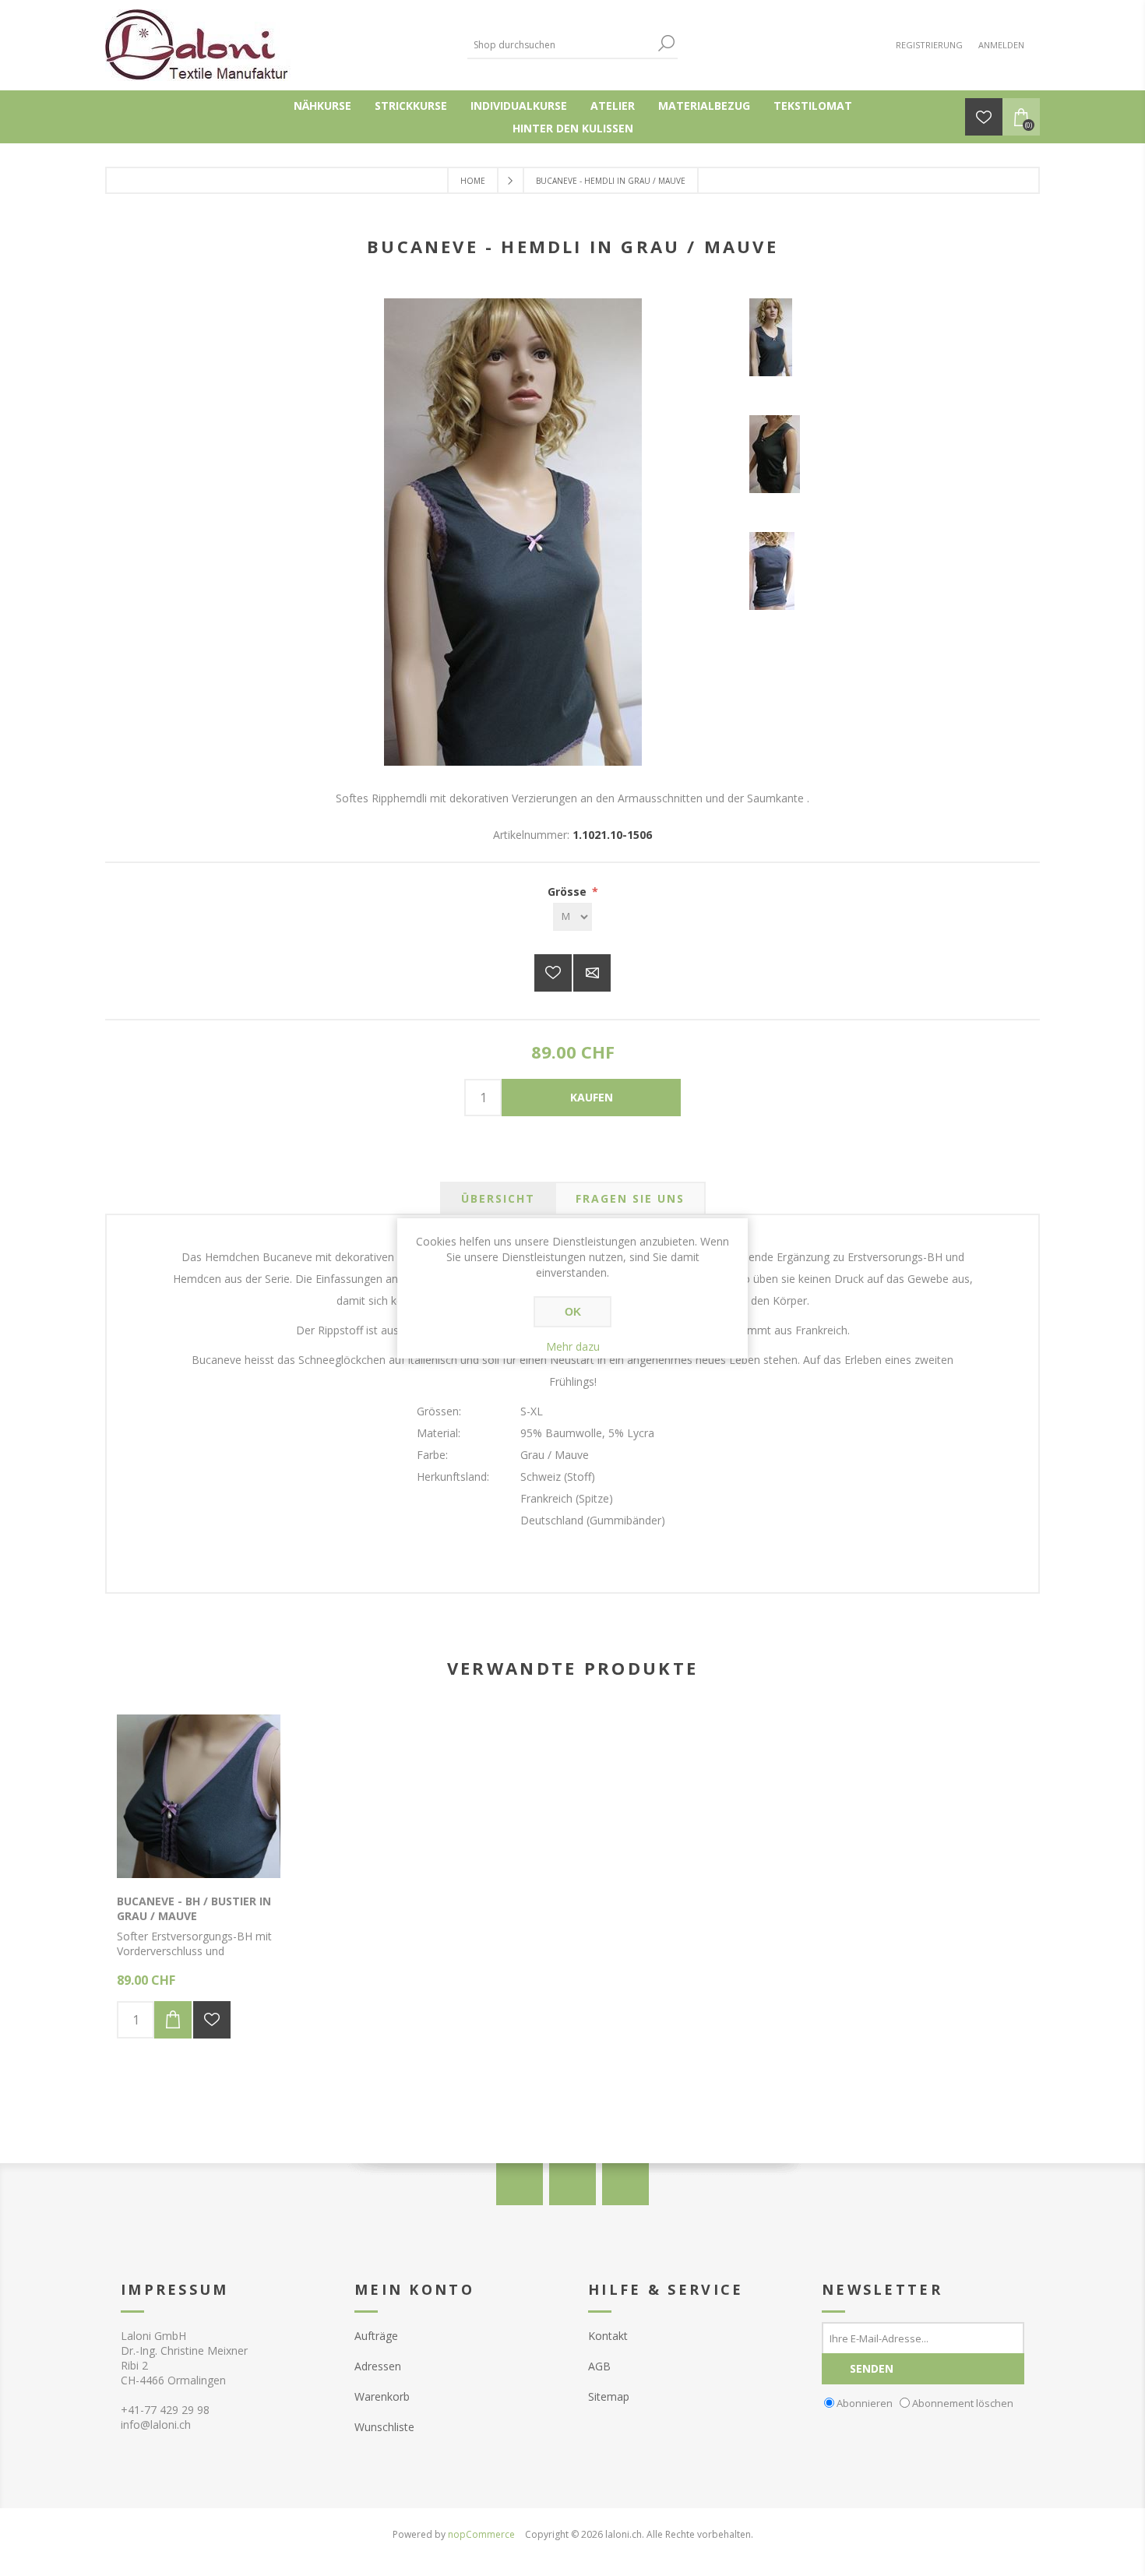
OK (573, 1312)
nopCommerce (481, 2534)
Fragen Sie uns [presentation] (630, 1198)
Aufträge (376, 2336)
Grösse (569, 892)
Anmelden (1001, 45)
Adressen (378, 2366)
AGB (599, 2366)
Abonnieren (865, 2402)
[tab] (498, 1198)
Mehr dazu (573, 1346)
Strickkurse (411, 106)
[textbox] (561, 45)
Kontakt (608, 2336)
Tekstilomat (813, 106)
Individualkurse (519, 106)
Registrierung (929, 45)
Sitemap (609, 2396)
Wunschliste (384, 2427)
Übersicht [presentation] (498, 1198)
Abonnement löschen (963, 2402)
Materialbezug (704, 106)
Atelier (613, 106)
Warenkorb (382, 2396)
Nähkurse (322, 106)
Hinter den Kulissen (573, 128)
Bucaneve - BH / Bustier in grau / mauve (194, 1908)
